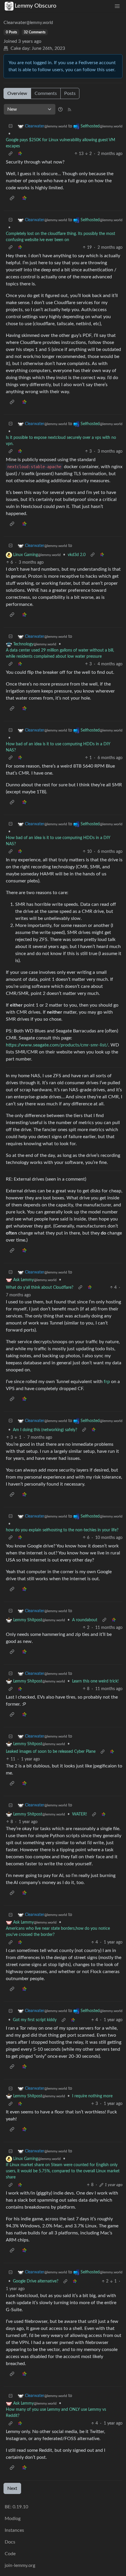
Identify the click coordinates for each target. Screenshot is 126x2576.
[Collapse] (11, 126)
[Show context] (11, 154)
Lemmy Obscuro (35, 6)
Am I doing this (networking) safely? (45, 1430)
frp (107, 1382)
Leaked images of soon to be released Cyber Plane (51, 1752)
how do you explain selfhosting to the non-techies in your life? (62, 1530)
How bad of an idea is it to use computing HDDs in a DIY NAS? (58, 747)
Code (10, 2554)
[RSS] (69, 109)
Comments (46, 93)
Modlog (13, 2519)
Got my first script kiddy (35, 2020)
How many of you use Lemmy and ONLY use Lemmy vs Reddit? (56, 2413)
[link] (20, 154)
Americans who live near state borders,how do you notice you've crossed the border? (58, 1932)
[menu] (117, 6)
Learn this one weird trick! (95, 1681)
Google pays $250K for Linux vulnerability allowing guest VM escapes (61, 143)
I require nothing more (92, 2096)
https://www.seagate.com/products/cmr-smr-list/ (57, 1045)
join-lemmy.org (20, 2565)
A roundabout (85, 1620)
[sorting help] (60, 109)
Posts (70, 93)
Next (12, 2488)
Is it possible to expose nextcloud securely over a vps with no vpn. (61, 441)
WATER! (80, 1814)
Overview (17, 93)
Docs (10, 2542)
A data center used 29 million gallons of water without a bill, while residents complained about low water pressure (60, 653)
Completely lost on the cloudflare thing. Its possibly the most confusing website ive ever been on (61, 237)
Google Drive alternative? (36, 2281)
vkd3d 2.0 (77, 555)
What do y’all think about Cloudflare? (40, 1288)
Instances (14, 2530)
